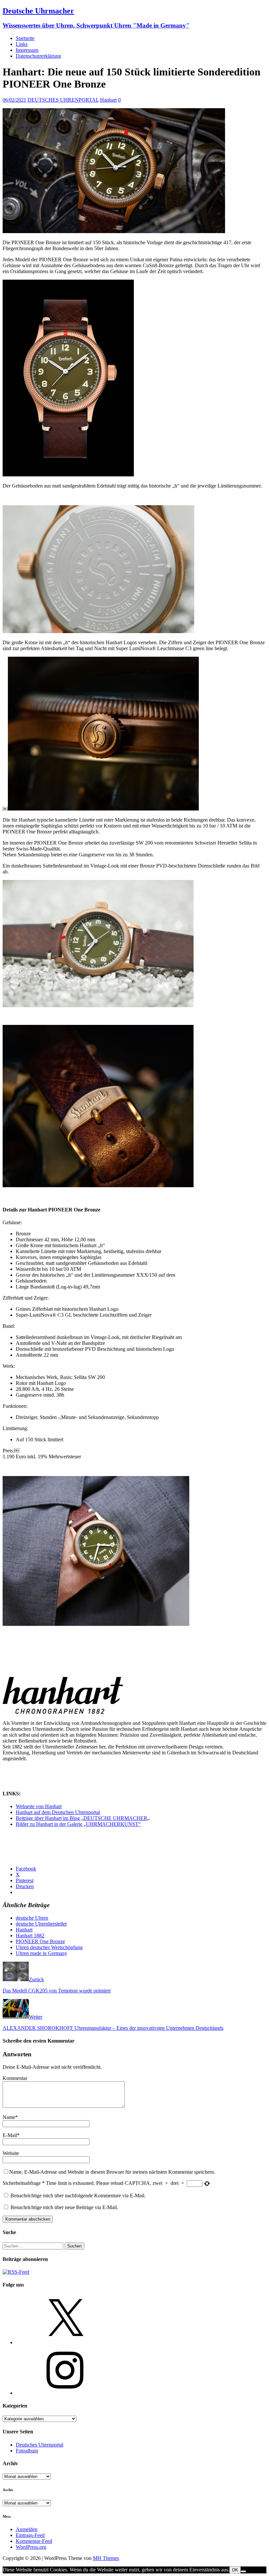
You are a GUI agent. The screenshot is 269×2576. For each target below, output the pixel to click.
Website (11, 2153)
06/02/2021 (14, 100)
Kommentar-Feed (34, 2541)
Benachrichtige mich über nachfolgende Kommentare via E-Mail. (78, 2196)
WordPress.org (31, 2547)
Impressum (27, 50)
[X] (65, 2342)
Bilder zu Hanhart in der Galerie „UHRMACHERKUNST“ (78, 1824)
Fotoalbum (27, 2451)
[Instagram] (65, 2393)
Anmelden (27, 2529)
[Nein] (243, 2571)
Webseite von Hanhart (39, 1806)
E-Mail (10, 2135)
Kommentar (15, 2078)
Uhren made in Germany (41, 1953)
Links (22, 44)
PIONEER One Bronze (40, 1941)
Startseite (25, 38)
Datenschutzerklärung (38, 56)
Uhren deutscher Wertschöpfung (49, 1947)
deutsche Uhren (32, 1918)
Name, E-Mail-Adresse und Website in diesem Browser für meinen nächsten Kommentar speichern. (112, 2172)
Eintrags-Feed (30, 2535)
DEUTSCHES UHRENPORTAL (63, 100)
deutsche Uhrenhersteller (41, 1924)
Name (9, 2117)
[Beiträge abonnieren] (16, 2272)
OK (235, 2570)
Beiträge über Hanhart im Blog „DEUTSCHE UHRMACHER (82, 1818)
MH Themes (106, 2558)
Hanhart (108, 100)
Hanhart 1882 (30, 1936)
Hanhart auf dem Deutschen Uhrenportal (58, 1812)
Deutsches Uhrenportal (40, 2445)
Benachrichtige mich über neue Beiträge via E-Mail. (64, 2207)
